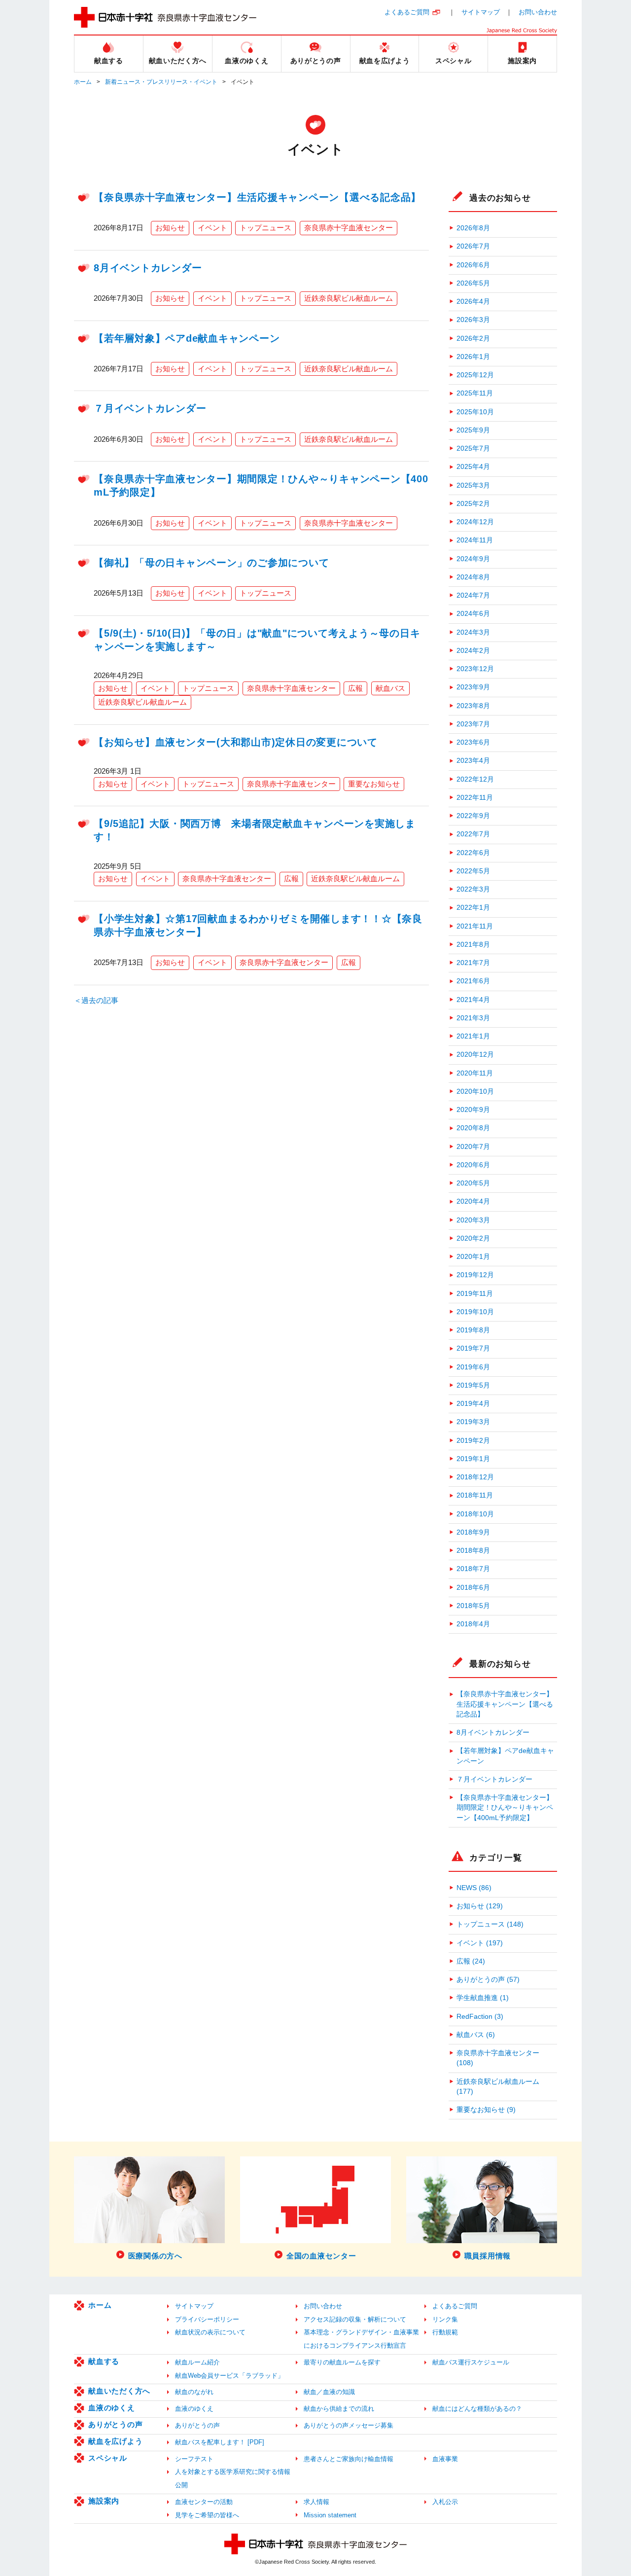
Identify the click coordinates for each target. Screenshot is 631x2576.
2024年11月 (475, 540)
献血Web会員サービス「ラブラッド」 (229, 2376)
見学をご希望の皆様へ (207, 2515)
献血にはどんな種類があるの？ (477, 2409)
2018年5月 (473, 1606)
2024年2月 (473, 651)
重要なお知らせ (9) (486, 2110)
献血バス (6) (476, 2035)
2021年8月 (473, 945)
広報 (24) (471, 1961)
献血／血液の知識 (329, 2392)
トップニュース (265, 228)
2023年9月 (473, 687)
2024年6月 (473, 614)
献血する (104, 2361)
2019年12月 (475, 1275)
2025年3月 (473, 485)
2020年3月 (473, 1220)
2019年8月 (473, 1330)
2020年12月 (475, 1055)
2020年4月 (473, 1201)
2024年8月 (473, 577)
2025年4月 (473, 467)
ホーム (83, 82)
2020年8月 (473, 1128)
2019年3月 (473, 1422)
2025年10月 (475, 412)
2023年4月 (473, 761)
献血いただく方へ (119, 2391)
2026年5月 (473, 283)
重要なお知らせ (374, 784)
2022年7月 (473, 834)
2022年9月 (473, 816)
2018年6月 (473, 1588)
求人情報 (316, 2502)
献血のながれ (194, 2392)
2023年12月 (475, 669)
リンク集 (445, 2319)
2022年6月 (473, 853)
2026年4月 (473, 302)
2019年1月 (473, 1459)
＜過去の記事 (96, 1000)
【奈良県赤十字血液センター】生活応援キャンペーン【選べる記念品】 (257, 197)
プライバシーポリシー (207, 2319)
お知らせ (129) (480, 1906)
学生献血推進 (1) (483, 1998)
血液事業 (445, 2459)
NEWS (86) (474, 1888)
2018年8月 (473, 1551)
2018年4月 (473, 1624)
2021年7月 (473, 963)
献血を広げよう (115, 2441)
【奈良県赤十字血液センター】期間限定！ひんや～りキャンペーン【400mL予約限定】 (505, 1808)
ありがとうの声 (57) (488, 1980)
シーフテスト (194, 2459)
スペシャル (108, 2458)
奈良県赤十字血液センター (349, 228)
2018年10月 (475, 1514)
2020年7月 (473, 1147)
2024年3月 (473, 632)
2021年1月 (473, 1036)
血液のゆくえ (112, 2408)
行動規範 (445, 2332)
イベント (212, 228)
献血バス (390, 688)
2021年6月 (473, 981)
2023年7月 (473, 724)
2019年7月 (473, 1348)
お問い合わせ (538, 12)
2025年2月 (473, 504)
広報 (355, 688)
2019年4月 (473, 1404)
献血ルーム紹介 (197, 2362)
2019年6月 (473, 1367)
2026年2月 (473, 339)
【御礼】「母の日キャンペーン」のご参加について (211, 563)
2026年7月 (473, 246)
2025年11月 (475, 393)
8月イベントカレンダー (148, 268)
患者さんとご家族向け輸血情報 (349, 2459)
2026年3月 (473, 320)
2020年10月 (475, 1091)
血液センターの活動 (204, 2502)
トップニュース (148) (490, 1924)
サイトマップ (481, 12)
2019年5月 (473, 1385)
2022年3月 (473, 889)
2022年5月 (473, 871)
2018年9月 (473, 1532)
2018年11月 (475, 1495)
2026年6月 (473, 265)
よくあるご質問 (407, 12)
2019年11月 (475, 1294)
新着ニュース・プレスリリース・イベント (161, 82)
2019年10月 (475, 1312)
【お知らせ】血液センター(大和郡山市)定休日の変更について (236, 742)
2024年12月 (475, 522)
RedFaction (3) (480, 2017)
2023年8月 (473, 706)
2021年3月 (473, 1018)
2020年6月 (473, 1165)
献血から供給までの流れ (339, 2409)
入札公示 (445, 2502)
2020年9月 (473, 1110)
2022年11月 (475, 798)
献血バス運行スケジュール (471, 2362)
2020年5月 (473, 1183)
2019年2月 (473, 1441)
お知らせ (170, 228)
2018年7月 (473, 1569)
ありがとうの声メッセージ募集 (349, 2425)
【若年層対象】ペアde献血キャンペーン (187, 338)
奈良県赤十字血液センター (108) (498, 2058)
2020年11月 (475, 1073)
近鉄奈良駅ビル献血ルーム (349, 298)
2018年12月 (475, 1477)
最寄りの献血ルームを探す (342, 2362)
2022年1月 (473, 908)
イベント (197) (480, 1943)
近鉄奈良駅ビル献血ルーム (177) (498, 2087)
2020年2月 (473, 1238)
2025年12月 (475, 375)
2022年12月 (475, 779)
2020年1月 (473, 1257)
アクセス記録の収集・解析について (355, 2319)
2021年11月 (475, 926)
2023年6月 (473, 742)
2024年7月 (473, 595)
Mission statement (330, 2515)
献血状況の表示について (210, 2332)
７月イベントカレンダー (150, 408)
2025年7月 (473, 448)
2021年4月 (473, 1000)
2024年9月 (473, 559)
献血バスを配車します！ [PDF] (220, 2442)
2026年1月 (473, 357)
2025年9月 (473, 430)
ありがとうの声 (115, 2424)
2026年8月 (473, 228)
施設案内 (104, 2501)
